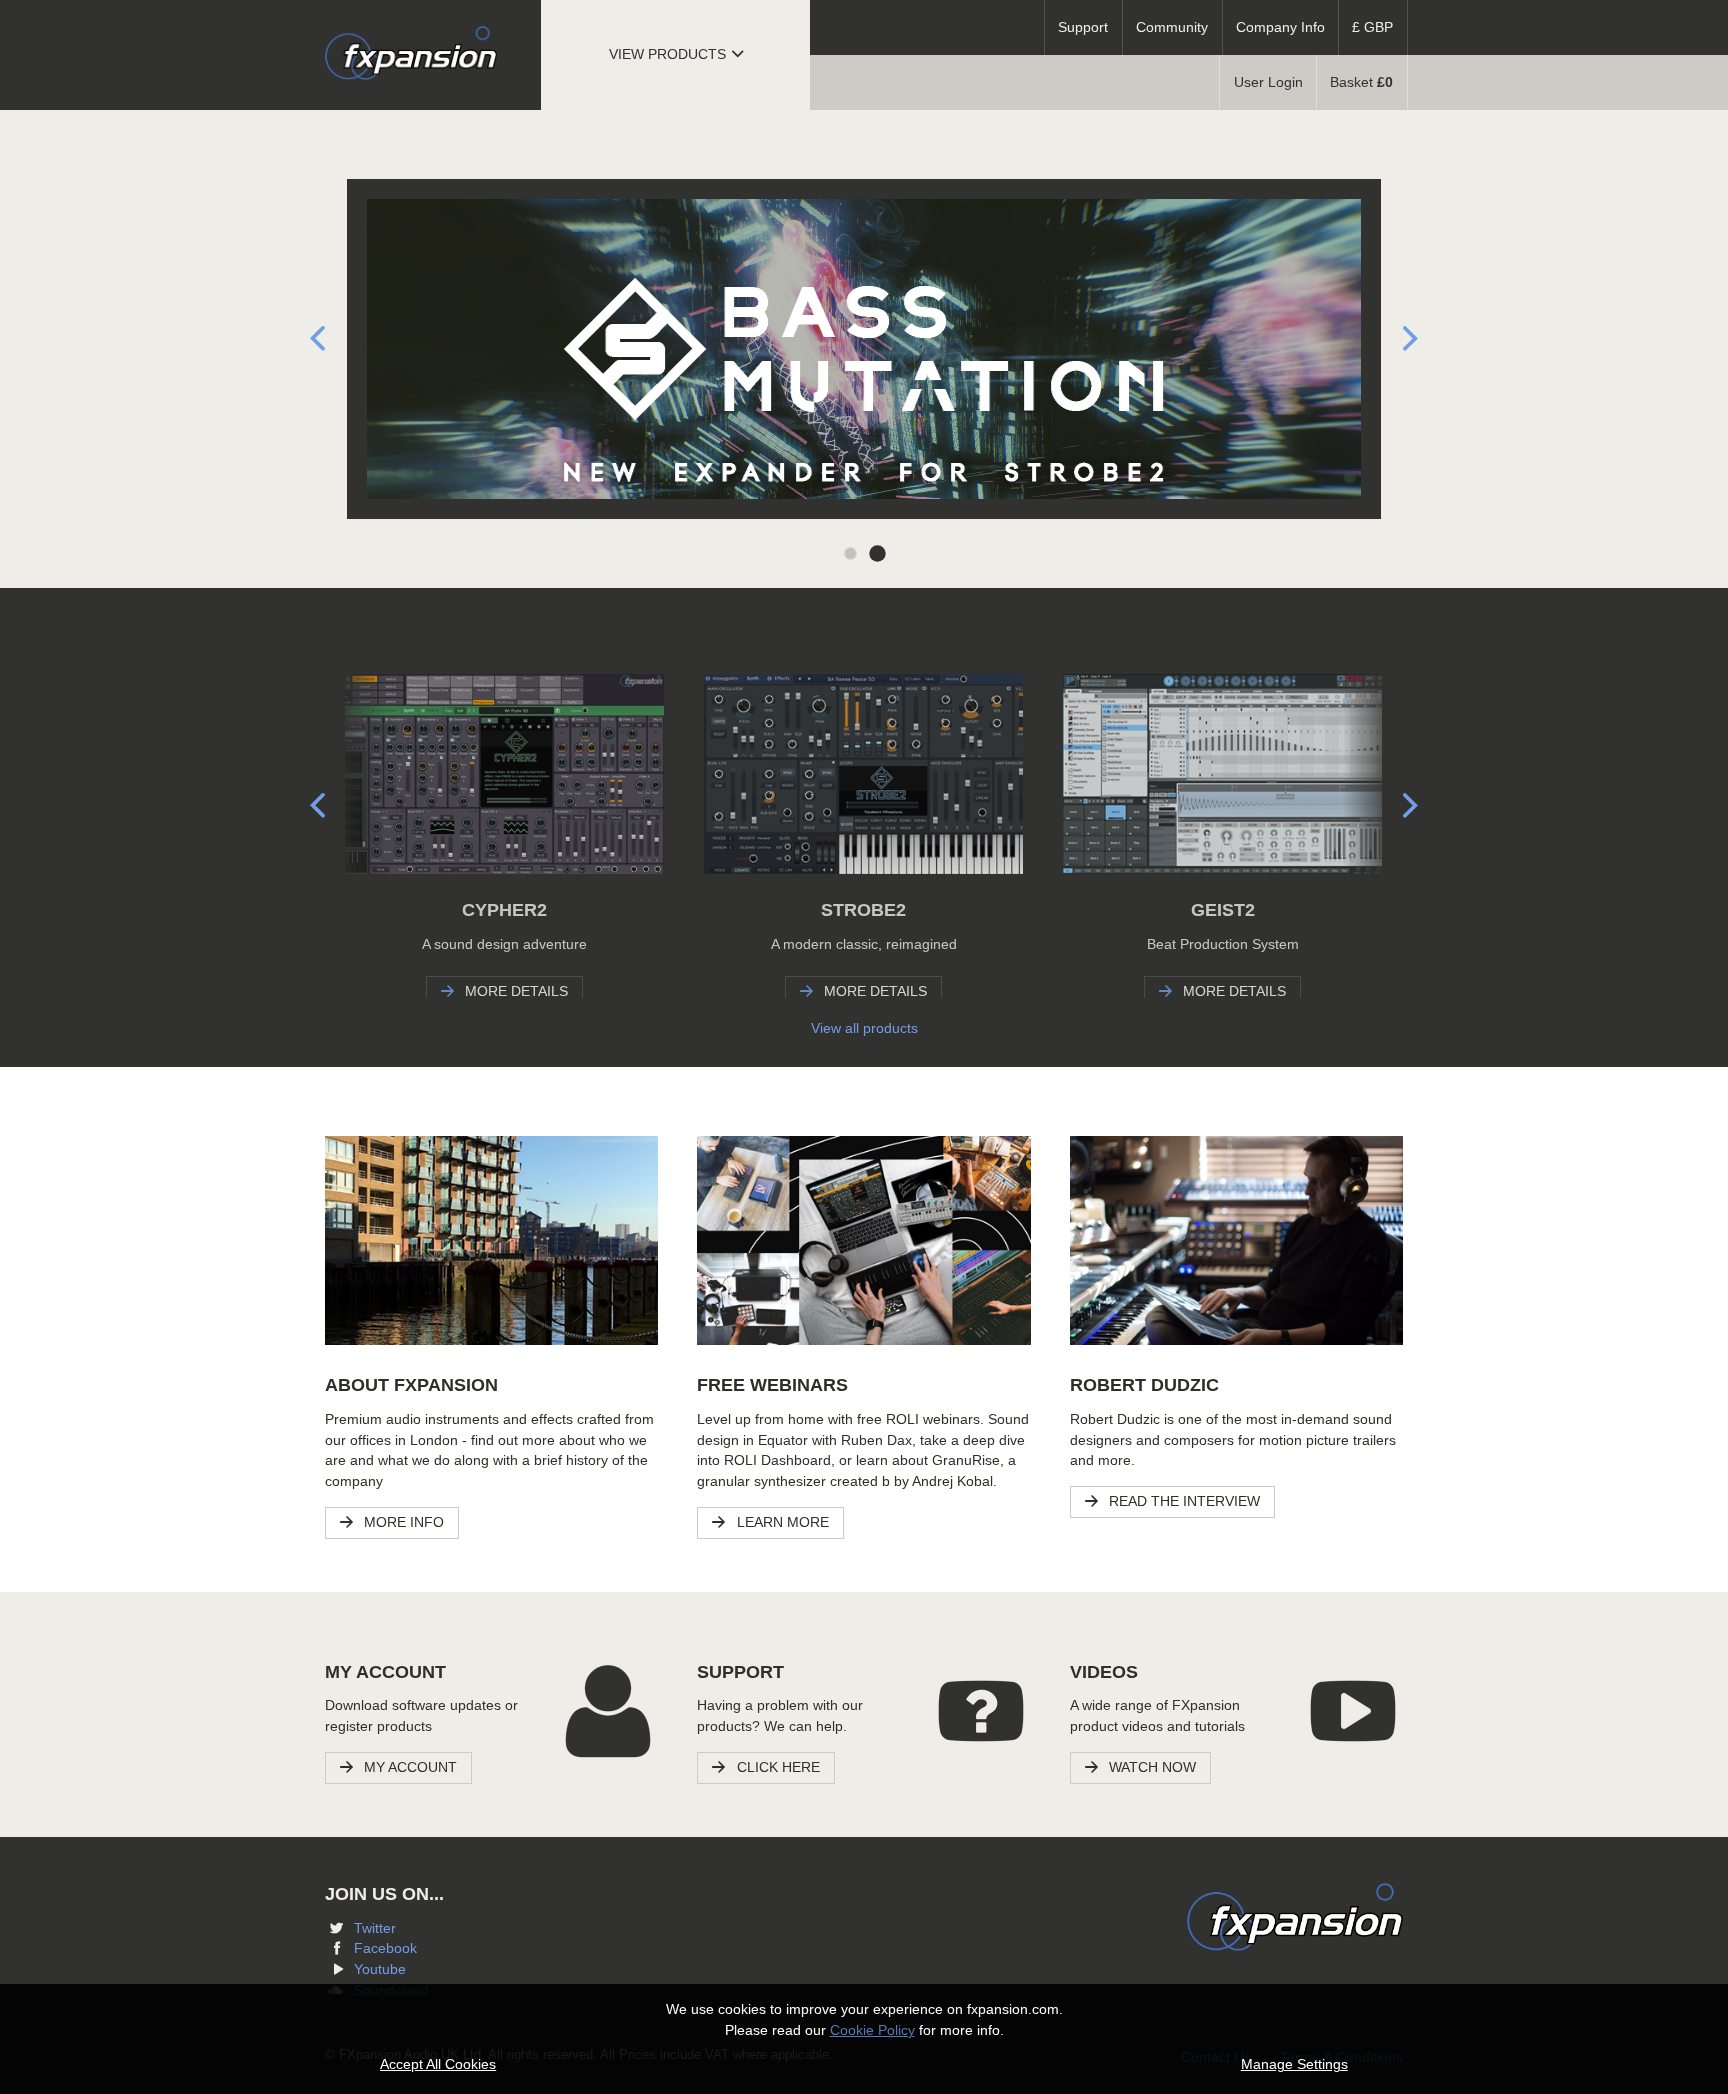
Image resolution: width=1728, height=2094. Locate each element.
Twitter (375, 1928)
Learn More (781, 1522)
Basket (1361, 82)
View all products (864, 1028)
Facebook (385, 1948)
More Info (402, 1522)
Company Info (1280, 27)
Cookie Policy (872, 2030)
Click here (776, 1767)
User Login (1268, 82)
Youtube (380, 1969)
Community (1172, 27)
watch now (1150, 1767)
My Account (408, 1767)
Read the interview (1182, 1501)
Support (1083, 27)
